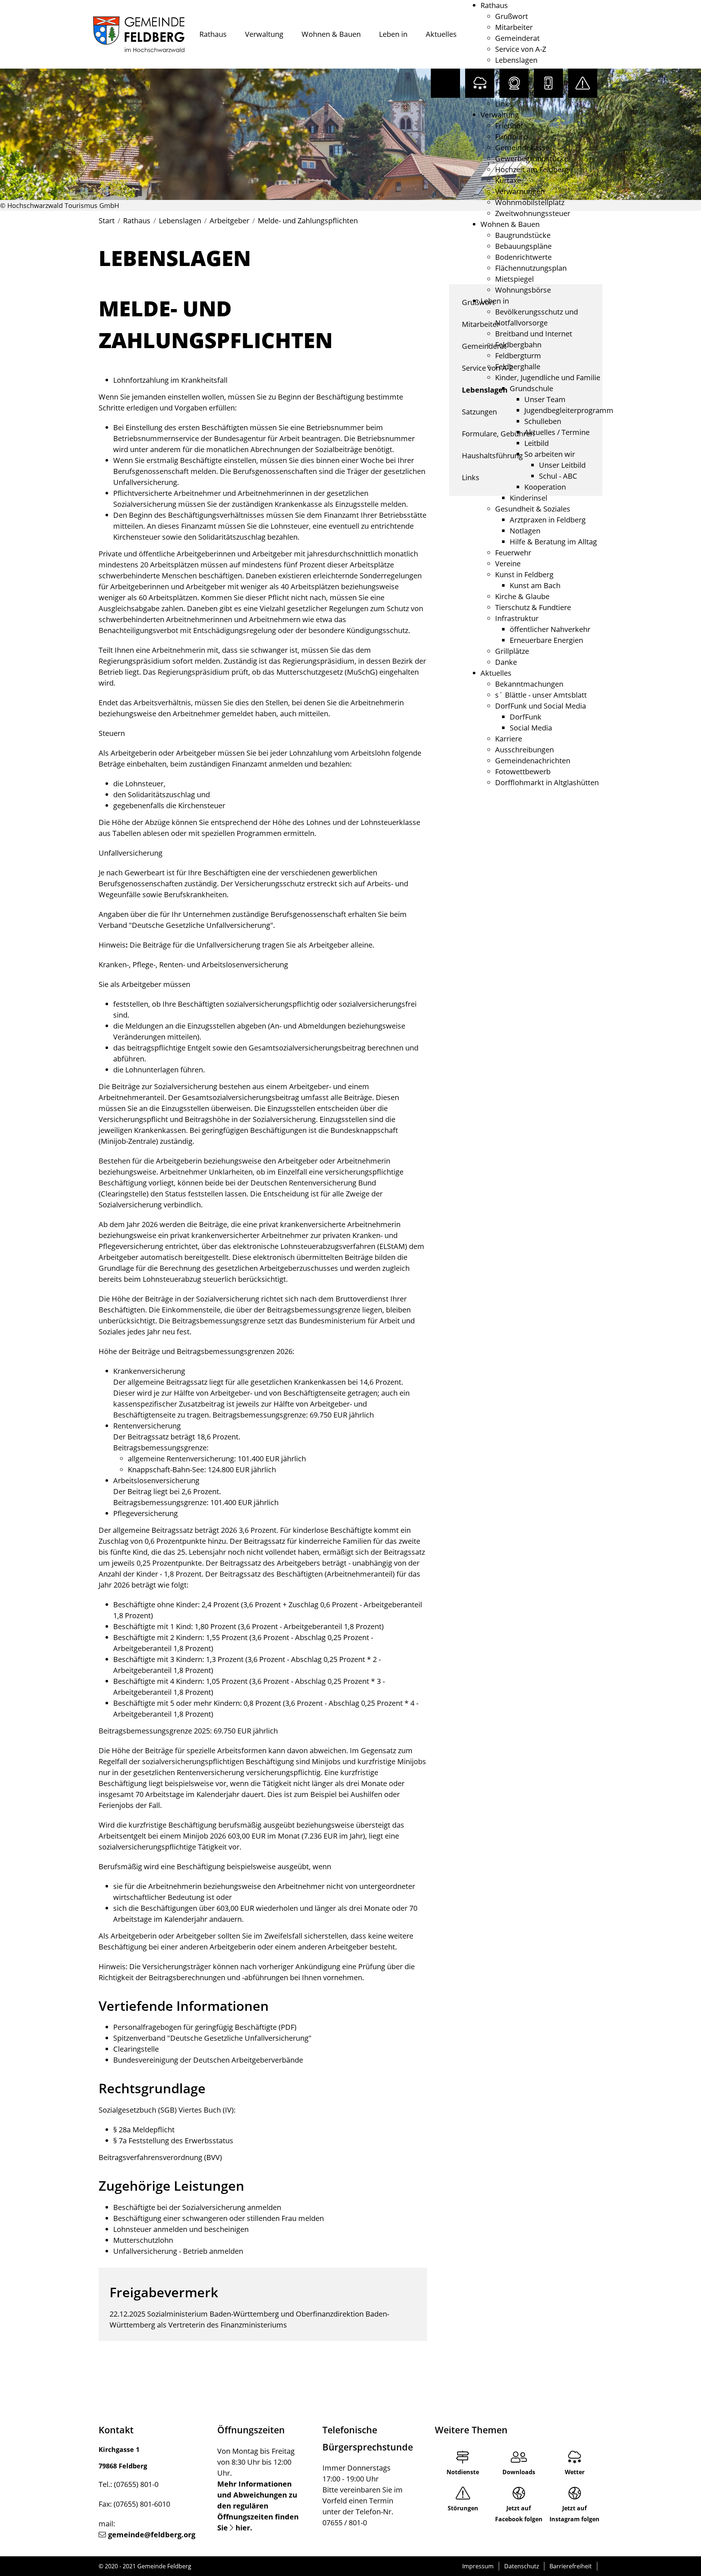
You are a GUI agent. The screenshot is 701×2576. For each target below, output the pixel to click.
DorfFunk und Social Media (541, 706)
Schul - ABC (558, 476)
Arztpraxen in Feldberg (548, 520)
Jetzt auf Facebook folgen (519, 2514)
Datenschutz (522, 2566)
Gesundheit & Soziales (533, 509)
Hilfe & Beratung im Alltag (553, 542)
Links (504, 104)
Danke (506, 662)
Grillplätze (512, 651)
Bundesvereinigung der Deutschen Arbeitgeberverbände (208, 2060)
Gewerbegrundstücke (532, 159)
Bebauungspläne (523, 246)
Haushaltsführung (526, 93)
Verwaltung (264, 34)
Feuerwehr (513, 553)
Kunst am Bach (535, 585)
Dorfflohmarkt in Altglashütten (547, 782)
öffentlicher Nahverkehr (550, 629)
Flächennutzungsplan (531, 268)
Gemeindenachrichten (533, 761)
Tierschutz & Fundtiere (533, 607)
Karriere (509, 739)
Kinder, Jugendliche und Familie (548, 377)
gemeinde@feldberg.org (152, 2535)
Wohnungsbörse (523, 290)
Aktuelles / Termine (557, 432)
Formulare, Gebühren (531, 82)
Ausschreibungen (524, 750)
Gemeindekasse (522, 148)
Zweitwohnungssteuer (533, 213)
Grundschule (531, 388)
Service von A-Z (521, 49)
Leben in (393, 34)
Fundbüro (512, 137)
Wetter (575, 2472)
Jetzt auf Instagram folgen (574, 2514)
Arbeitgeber (229, 221)
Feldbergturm (518, 356)
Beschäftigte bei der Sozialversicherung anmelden (197, 2207)
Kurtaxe (508, 180)
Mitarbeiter (514, 27)
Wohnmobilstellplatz (530, 202)
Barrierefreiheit (571, 2566)
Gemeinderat (517, 38)
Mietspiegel (514, 279)
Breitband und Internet (534, 334)
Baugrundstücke (523, 235)
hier (243, 2528)
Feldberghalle (518, 367)
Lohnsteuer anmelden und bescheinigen (181, 2229)
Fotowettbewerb (523, 772)
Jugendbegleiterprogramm (569, 410)
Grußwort (512, 16)
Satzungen (513, 71)
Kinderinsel (528, 498)
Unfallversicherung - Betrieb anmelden (178, 2251)
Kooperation (545, 487)
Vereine (508, 564)
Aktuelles (441, 34)
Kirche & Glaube (522, 596)
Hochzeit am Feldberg (532, 169)
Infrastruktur (517, 618)
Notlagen (525, 531)
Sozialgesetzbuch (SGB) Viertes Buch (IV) (166, 2110)
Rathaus (213, 34)
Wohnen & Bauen (331, 34)
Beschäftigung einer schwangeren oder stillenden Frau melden (219, 2218)
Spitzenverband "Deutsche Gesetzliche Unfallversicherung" (212, 2038)
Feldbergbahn (518, 345)
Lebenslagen (516, 60)
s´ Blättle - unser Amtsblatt (541, 695)
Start (107, 221)
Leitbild (537, 443)
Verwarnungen (520, 191)
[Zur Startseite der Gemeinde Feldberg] (139, 34)
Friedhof (509, 126)
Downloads (519, 2472)
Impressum (478, 2566)
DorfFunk (526, 717)
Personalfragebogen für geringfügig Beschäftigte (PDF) (205, 2027)
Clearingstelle (136, 2049)
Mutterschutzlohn (143, 2240)
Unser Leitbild (562, 465)
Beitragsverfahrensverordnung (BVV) (160, 2157)
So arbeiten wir (550, 454)
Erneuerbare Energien (546, 640)
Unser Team (545, 399)
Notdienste (463, 2472)
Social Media (531, 728)
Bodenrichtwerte (523, 257)
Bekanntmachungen (529, 684)
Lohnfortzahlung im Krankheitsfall (170, 380)
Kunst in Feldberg (524, 574)
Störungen (463, 2508)
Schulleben (543, 421)
